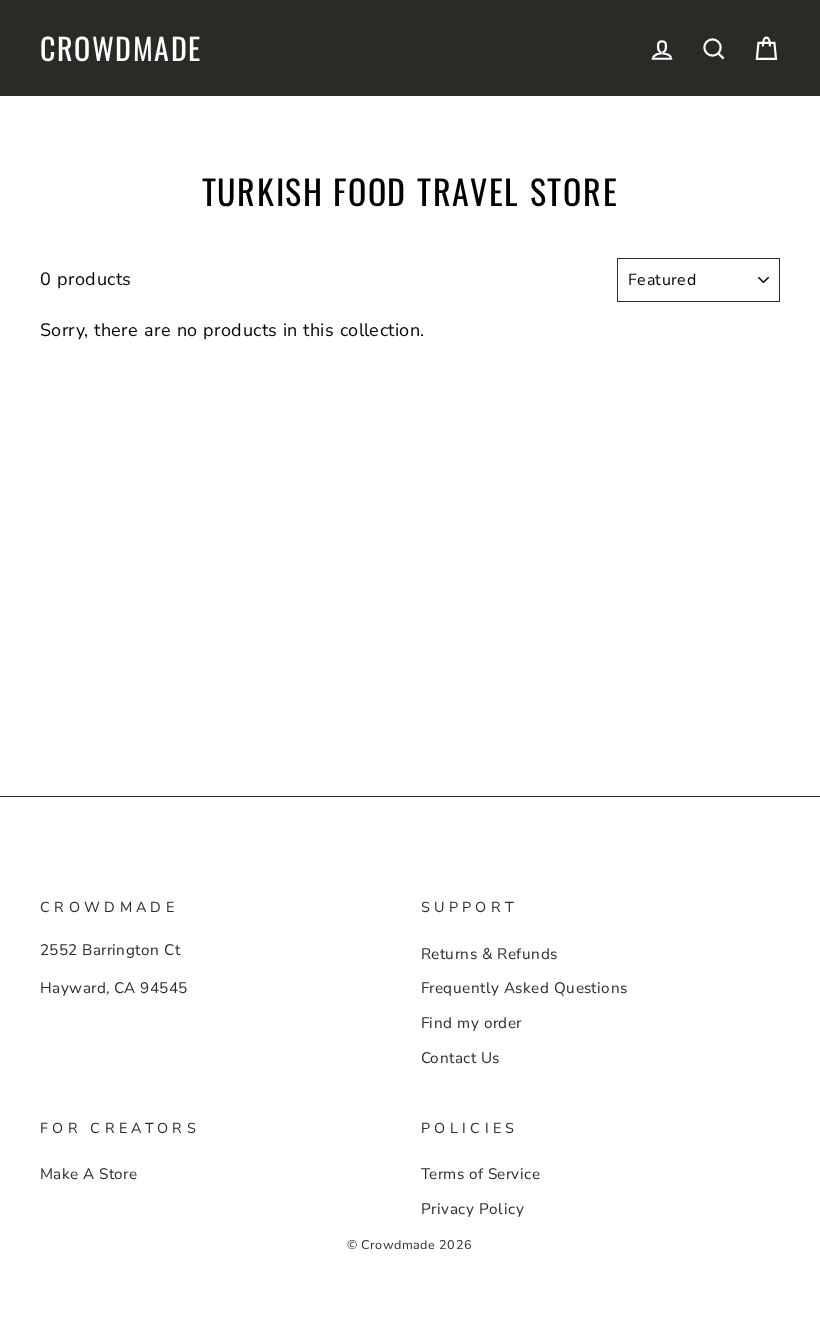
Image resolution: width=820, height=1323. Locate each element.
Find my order (471, 1023)
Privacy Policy (472, 1209)
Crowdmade (121, 48)
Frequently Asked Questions (524, 988)
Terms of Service (480, 1174)
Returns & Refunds (489, 954)
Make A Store (88, 1174)
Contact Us (460, 1058)
